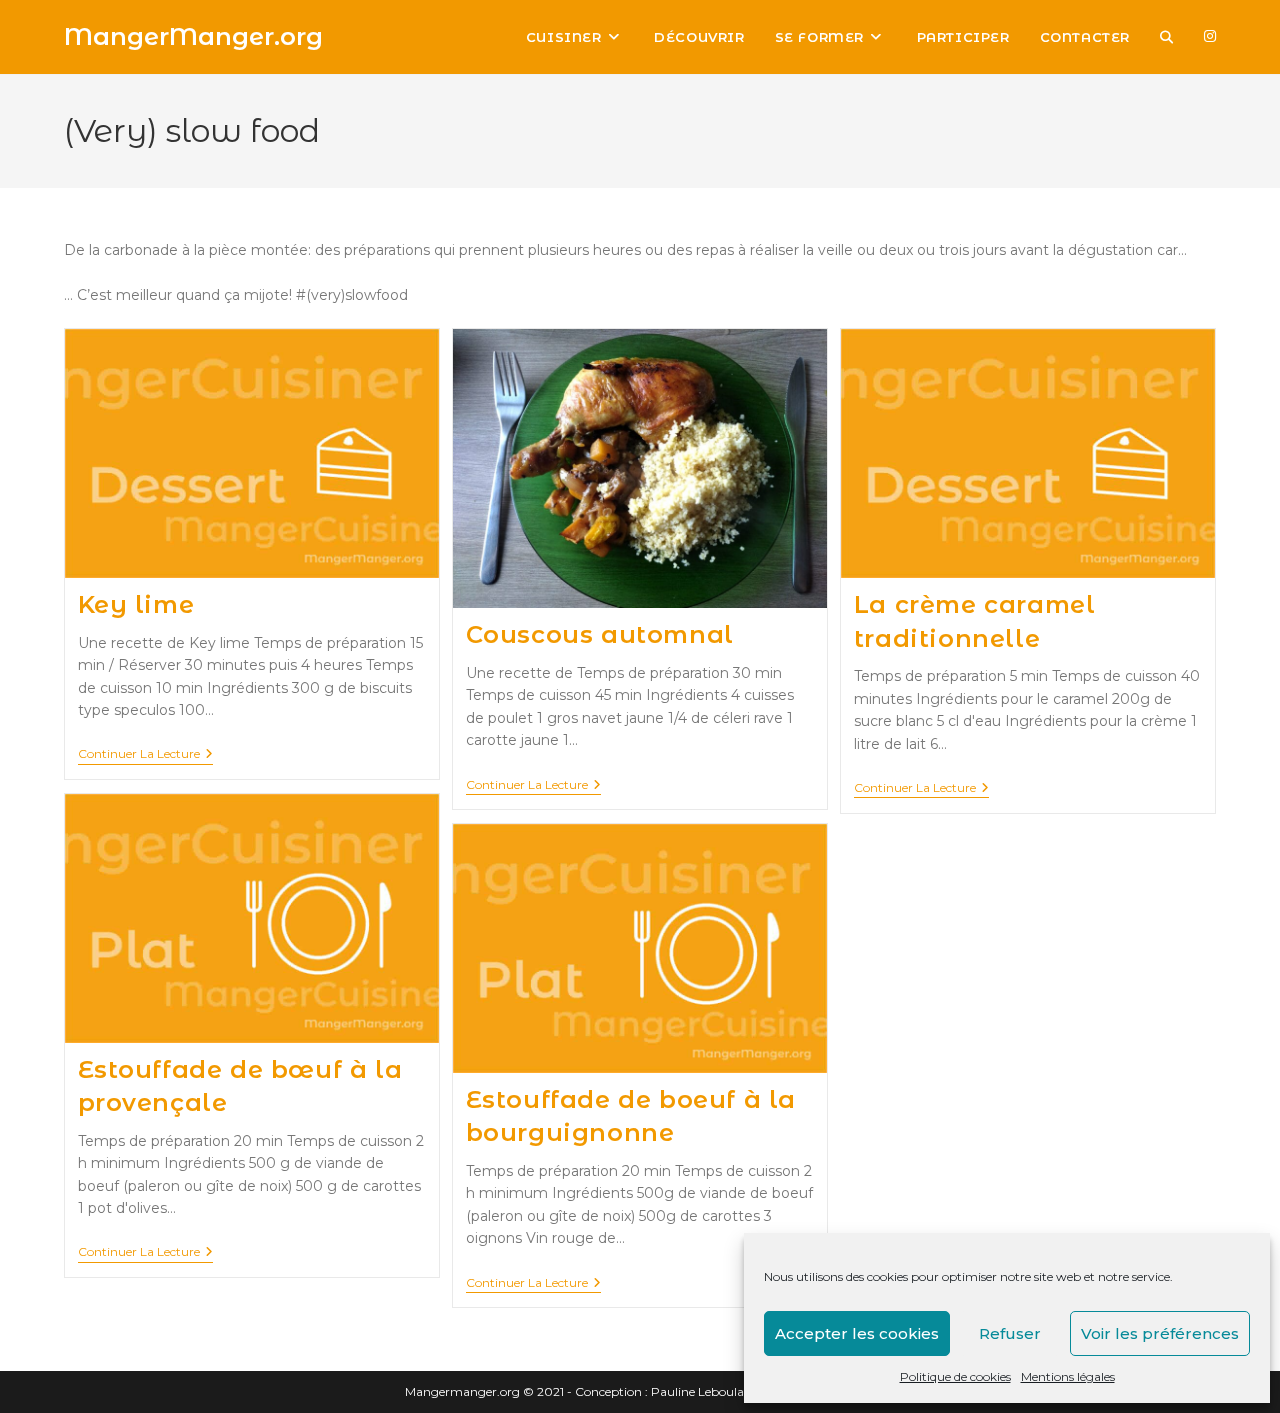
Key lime (136, 604)
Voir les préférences (1160, 1333)
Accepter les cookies (857, 1333)
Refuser (1010, 1333)
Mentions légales (1068, 1376)
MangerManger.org (193, 36)
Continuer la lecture (145, 755)
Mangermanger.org (462, 1391)
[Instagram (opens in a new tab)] (1210, 36)
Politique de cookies (955, 1376)
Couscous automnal (600, 634)
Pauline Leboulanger (711, 1391)
